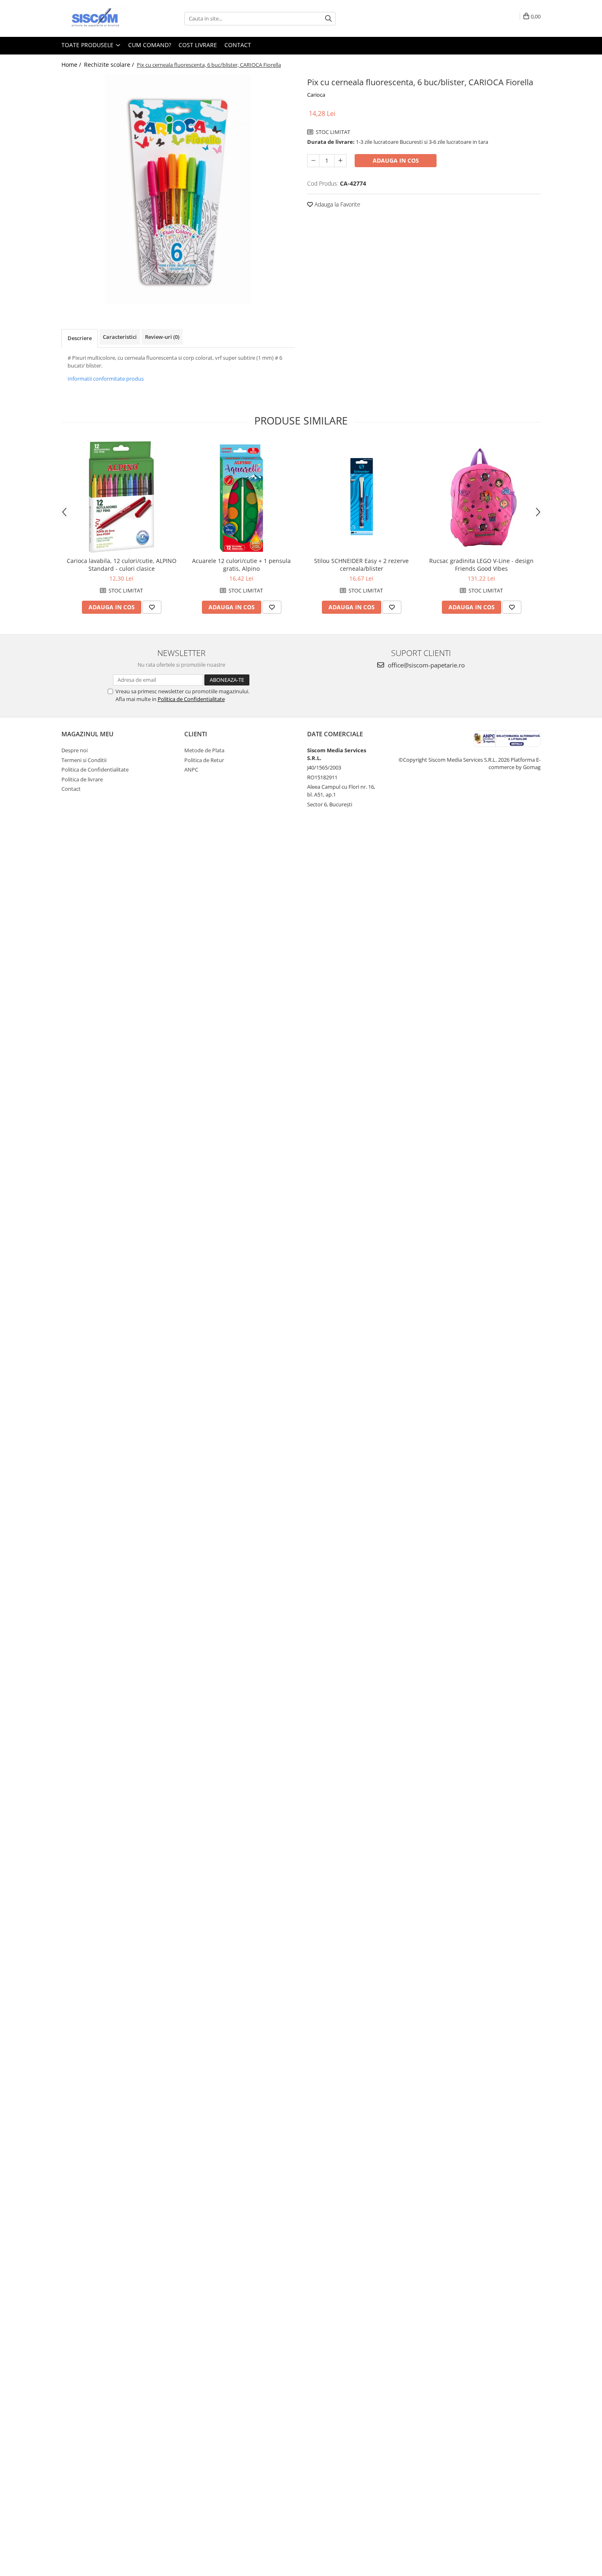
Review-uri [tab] (162, 337)
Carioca (316, 95)
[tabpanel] (178, 190)
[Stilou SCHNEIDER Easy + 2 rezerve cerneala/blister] (361, 497)
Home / (72, 65)
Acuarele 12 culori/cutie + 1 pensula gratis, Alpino (241, 565)
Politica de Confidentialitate (191, 699)
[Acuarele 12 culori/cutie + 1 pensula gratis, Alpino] (241, 497)
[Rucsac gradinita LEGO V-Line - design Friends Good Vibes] (481, 497)
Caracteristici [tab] (120, 337)
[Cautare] (328, 19)
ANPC (191, 769)
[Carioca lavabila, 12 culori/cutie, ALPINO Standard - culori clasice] (121, 497)
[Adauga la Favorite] (152, 607)
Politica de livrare (82, 779)
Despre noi (75, 750)
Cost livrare (198, 45)
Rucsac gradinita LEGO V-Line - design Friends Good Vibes (481, 565)
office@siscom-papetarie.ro (425, 665)
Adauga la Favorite (337, 204)
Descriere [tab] (80, 338)
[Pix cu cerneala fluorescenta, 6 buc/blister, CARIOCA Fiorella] (178, 190)
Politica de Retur (204, 760)
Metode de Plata (204, 750)
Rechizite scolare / (110, 65)
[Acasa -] (102, 18)
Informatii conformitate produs (106, 379)
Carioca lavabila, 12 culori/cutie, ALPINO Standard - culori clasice (122, 565)
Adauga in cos (396, 160)
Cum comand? (150, 45)
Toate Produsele (88, 45)
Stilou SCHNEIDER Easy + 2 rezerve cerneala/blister (361, 565)
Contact (238, 45)
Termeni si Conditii (84, 760)
